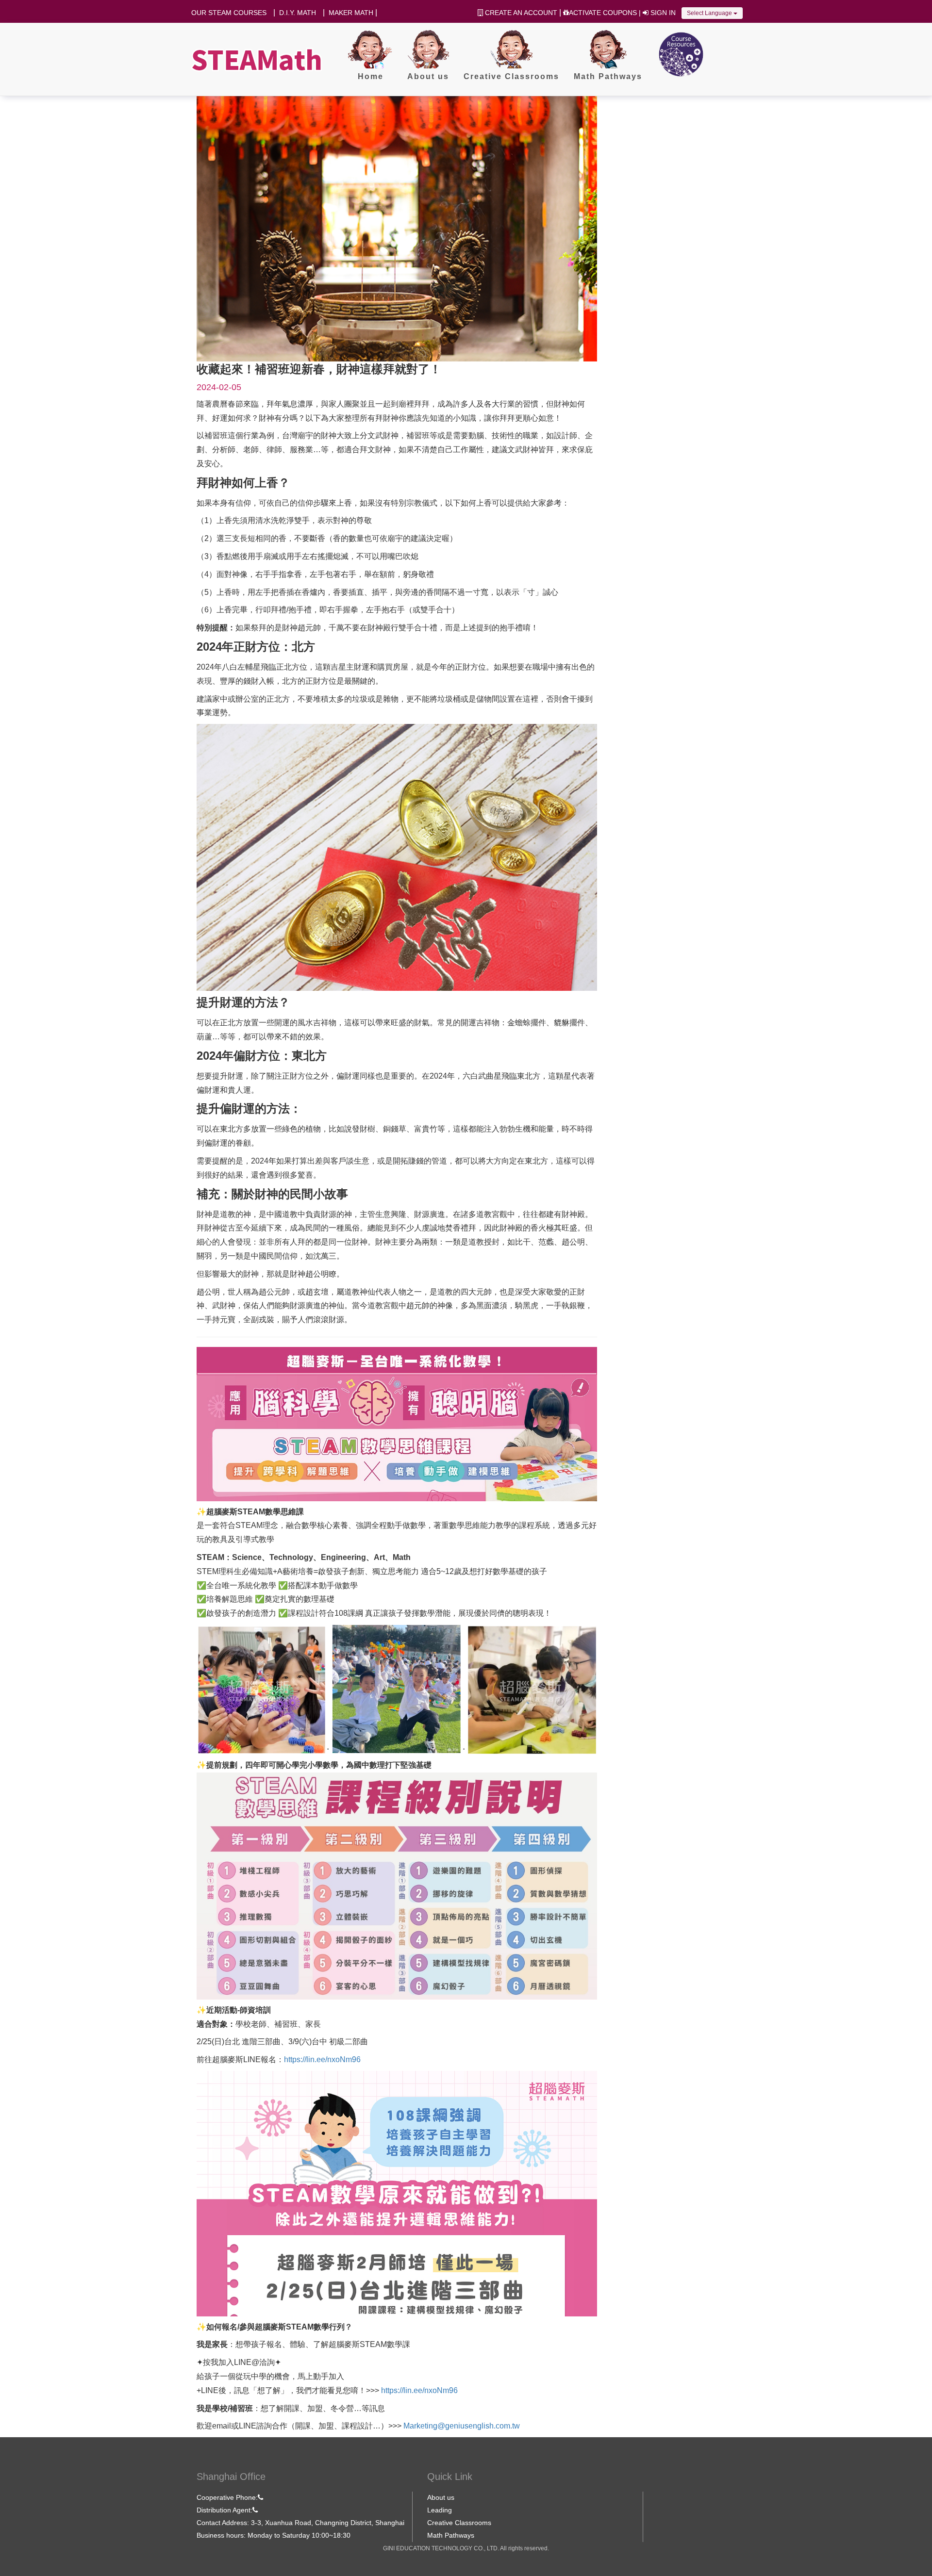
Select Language (710, 13)
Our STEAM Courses (229, 13)
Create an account (520, 13)
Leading (440, 2510)
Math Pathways (451, 2535)
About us (441, 2497)
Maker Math (351, 13)
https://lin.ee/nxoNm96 (322, 2059)
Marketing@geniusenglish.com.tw (462, 2426)
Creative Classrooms (459, 2523)
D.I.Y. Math (298, 13)
